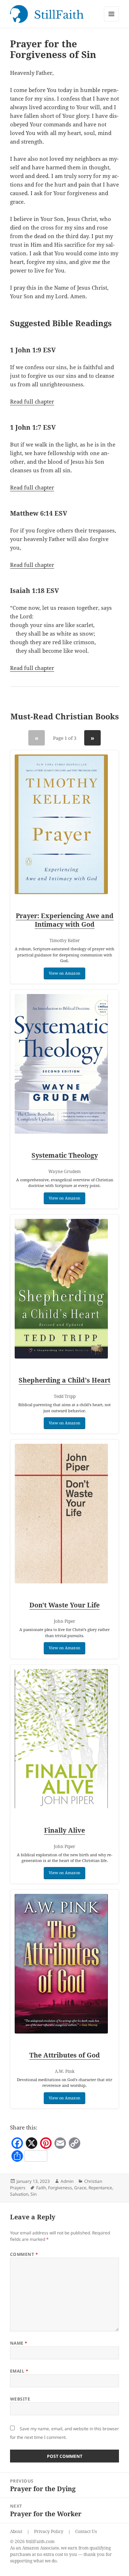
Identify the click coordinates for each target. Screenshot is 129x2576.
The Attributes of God (65, 2055)
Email (19, 2371)
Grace (80, 2188)
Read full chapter (32, 401)
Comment (24, 2254)
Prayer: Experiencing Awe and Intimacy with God (65, 920)
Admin (67, 2181)
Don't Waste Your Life (64, 1605)
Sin (34, 2194)
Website (20, 2399)
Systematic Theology (65, 1155)
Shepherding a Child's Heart (64, 1380)
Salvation (19, 2194)
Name (19, 2343)
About (16, 2531)
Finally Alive (64, 1830)
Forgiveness (60, 2188)
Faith (41, 2188)
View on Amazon (64, 973)
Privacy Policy (49, 2531)
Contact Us (86, 2531)
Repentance (100, 2188)
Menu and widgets (112, 21)
